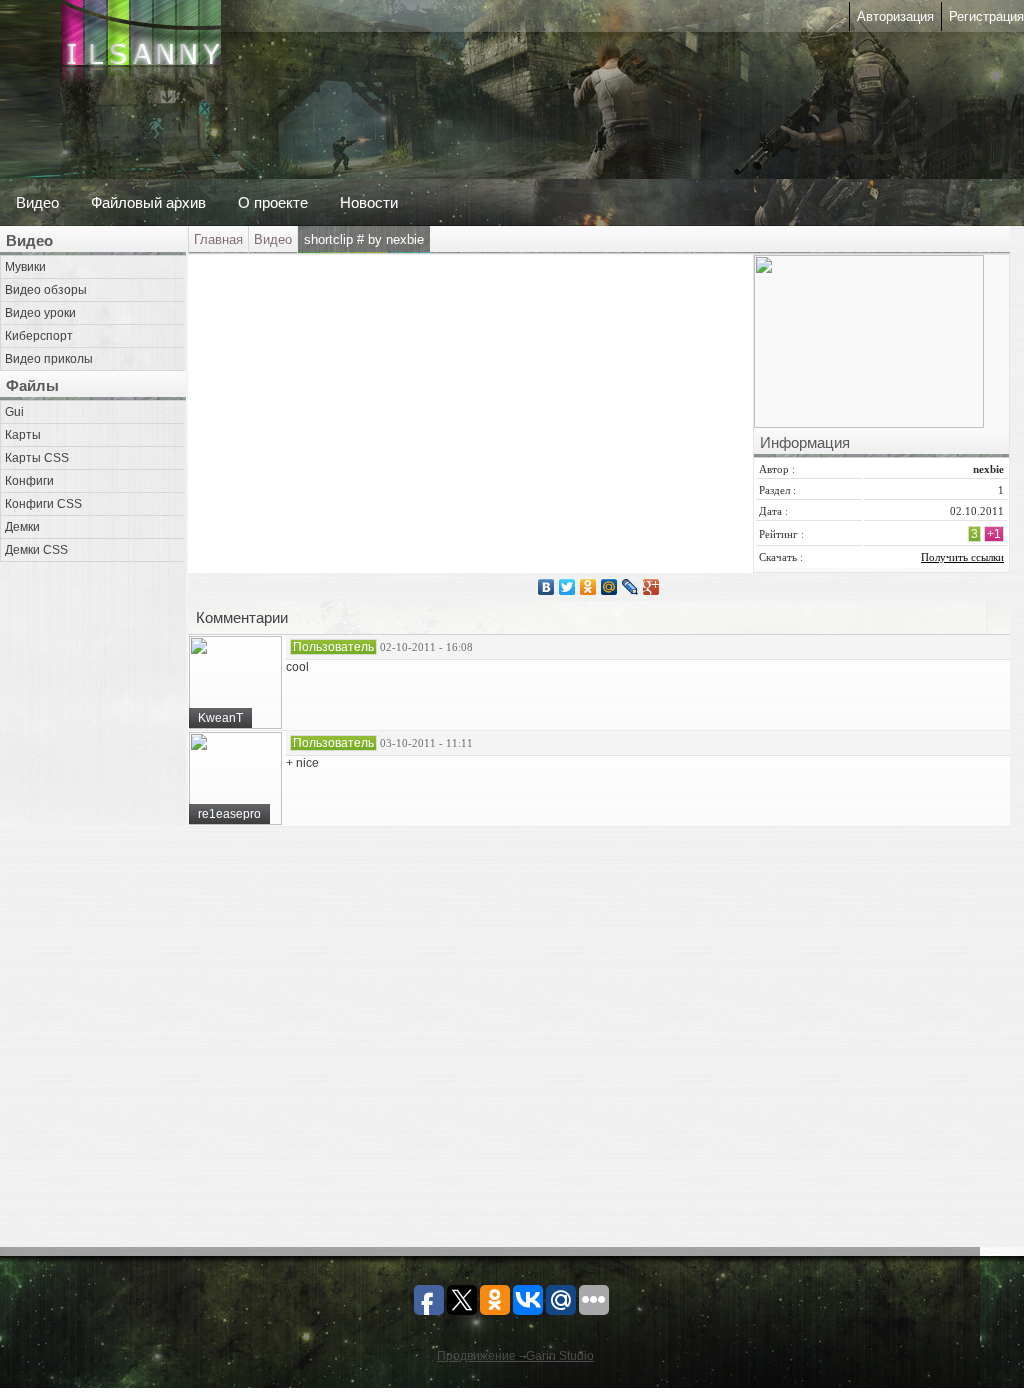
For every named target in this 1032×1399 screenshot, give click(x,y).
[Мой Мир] (609, 587)
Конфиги (29, 481)
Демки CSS (36, 550)
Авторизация (895, 16)
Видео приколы (49, 359)
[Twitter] (567, 587)
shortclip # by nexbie (364, 239)
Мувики (25, 267)
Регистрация (986, 16)
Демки (22, 527)
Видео (37, 202)
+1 (994, 534)
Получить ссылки (962, 557)
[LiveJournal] (630, 587)
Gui (14, 412)
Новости (369, 202)
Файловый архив (148, 202)
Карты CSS (37, 458)
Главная (218, 239)
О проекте (273, 202)
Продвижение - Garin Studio (515, 1356)
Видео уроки (40, 313)
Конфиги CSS (43, 504)
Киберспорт (39, 336)
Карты (23, 435)
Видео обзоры (46, 290)
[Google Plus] (651, 587)
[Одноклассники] (588, 587)
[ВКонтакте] (546, 587)
